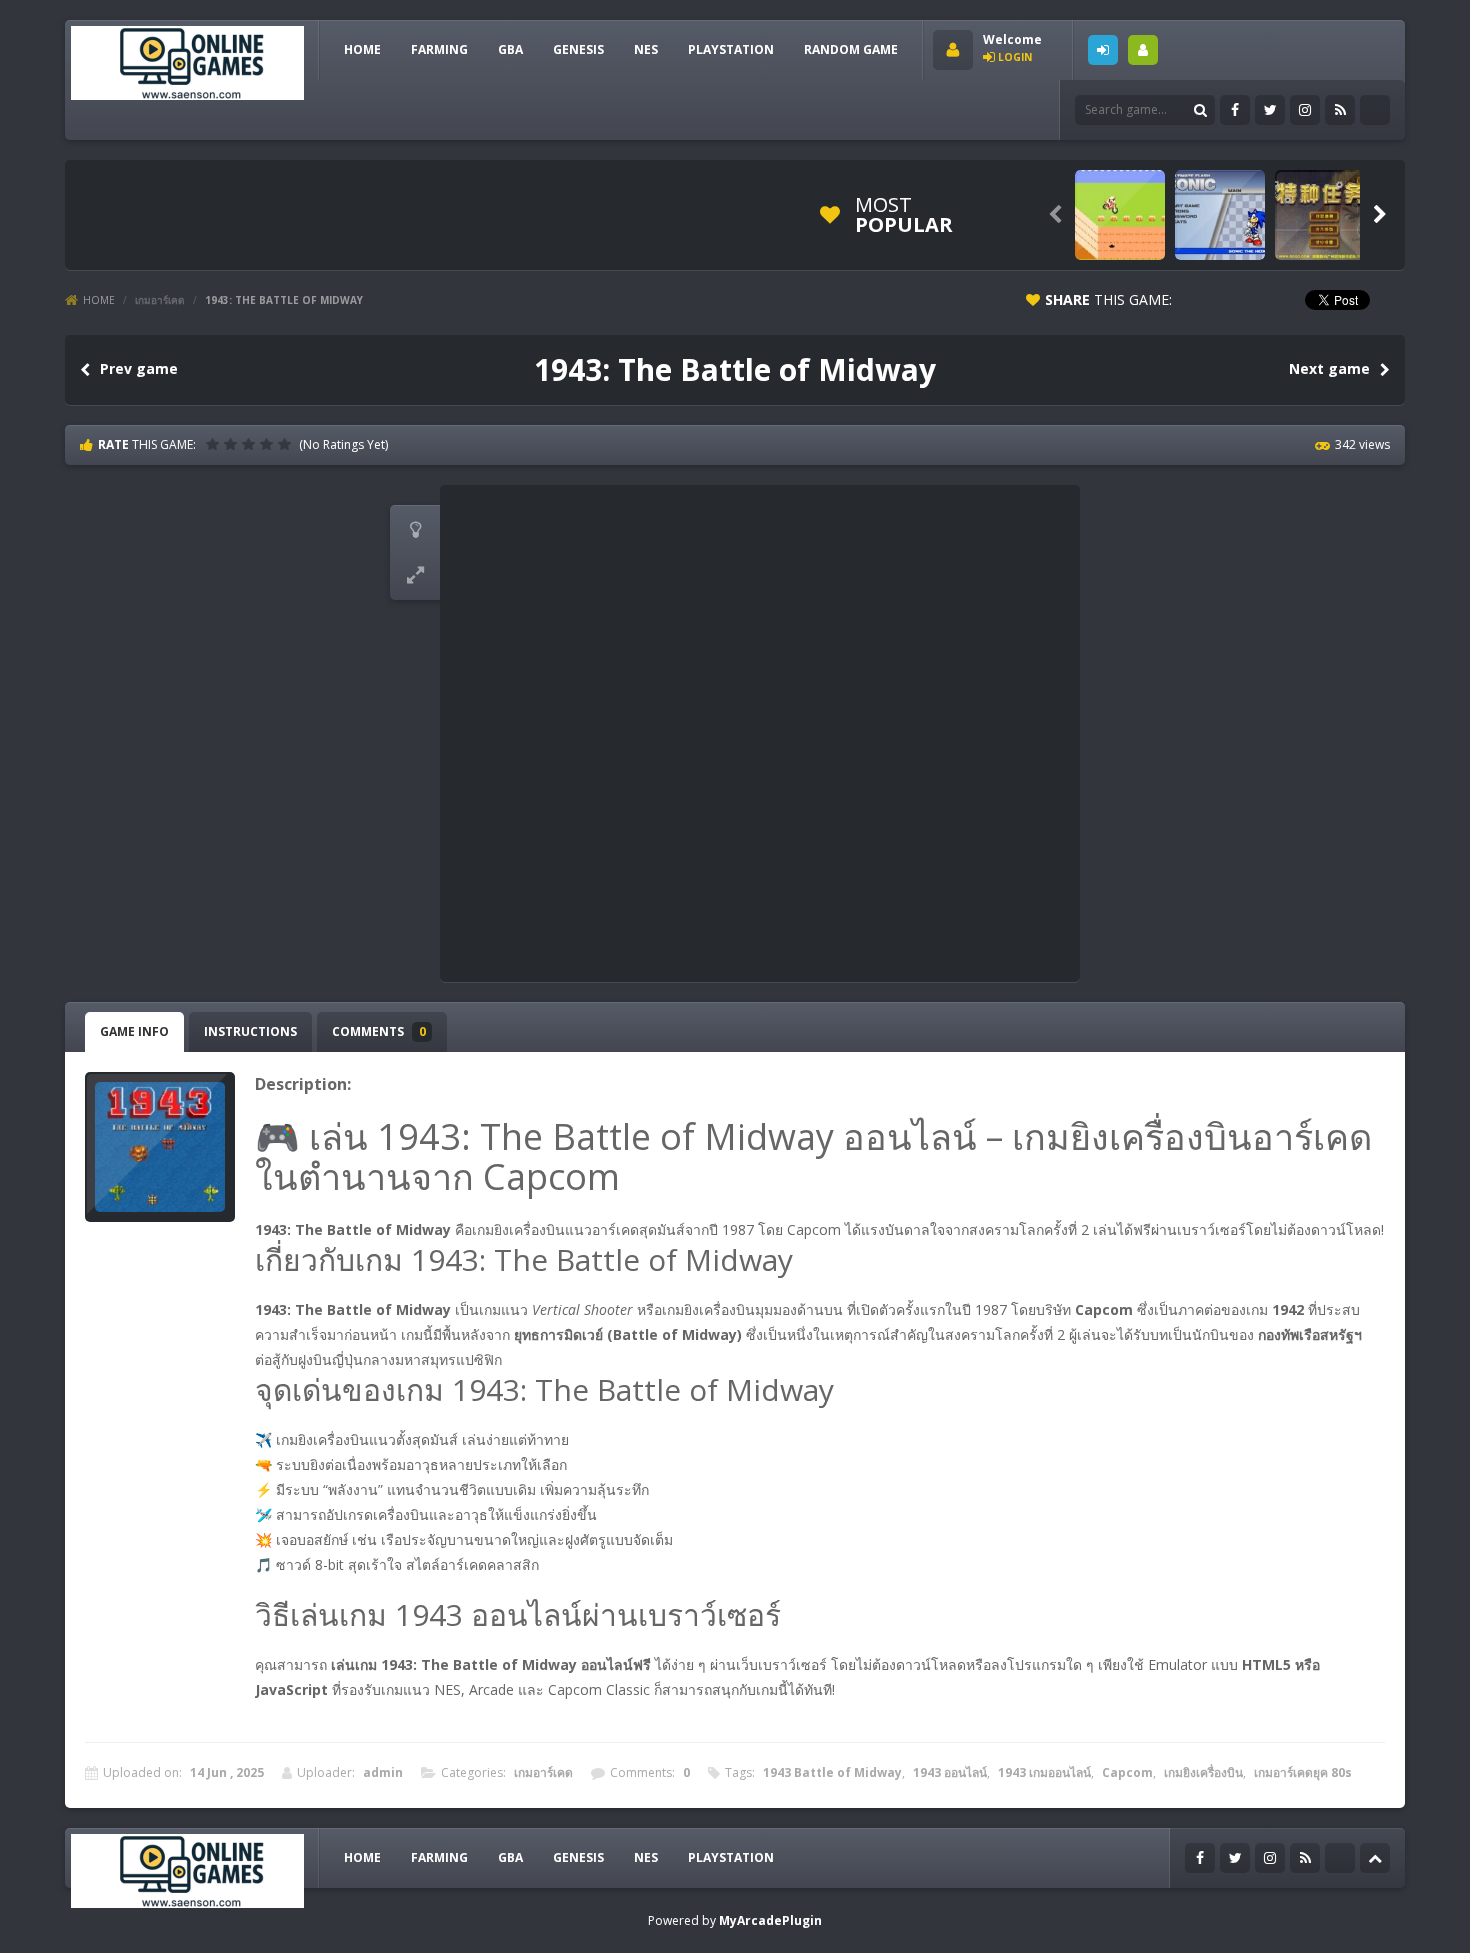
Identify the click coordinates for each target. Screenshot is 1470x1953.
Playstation (731, 49)
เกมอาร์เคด (160, 300)
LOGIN (1103, 50)
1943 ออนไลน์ (950, 1772)
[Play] (1120, 215)
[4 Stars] (269, 444)
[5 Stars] (287, 444)
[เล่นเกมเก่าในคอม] (187, 61)
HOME (362, 49)
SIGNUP (1143, 50)
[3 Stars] (251, 444)
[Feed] (1340, 110)
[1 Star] (215, 444)
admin (383, 1772)
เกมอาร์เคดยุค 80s (1303, 1772)
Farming (439, 49)
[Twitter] (1270, 110)
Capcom (1127, 1772)
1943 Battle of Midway (832, 1772)
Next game (1329, 368)
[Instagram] (1305, 110)
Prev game (139, 368)
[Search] (1200, 110)
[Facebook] (1235, 110)
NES (646, 49)
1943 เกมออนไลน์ (1044, 1772)
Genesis (578, 49)
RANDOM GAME (851, 49)
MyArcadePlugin (770, 1920)
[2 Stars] (233, 444)
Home (99, 300)
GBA (510, 49)
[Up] (1375, 1858)
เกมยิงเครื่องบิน (1203, 1772)
